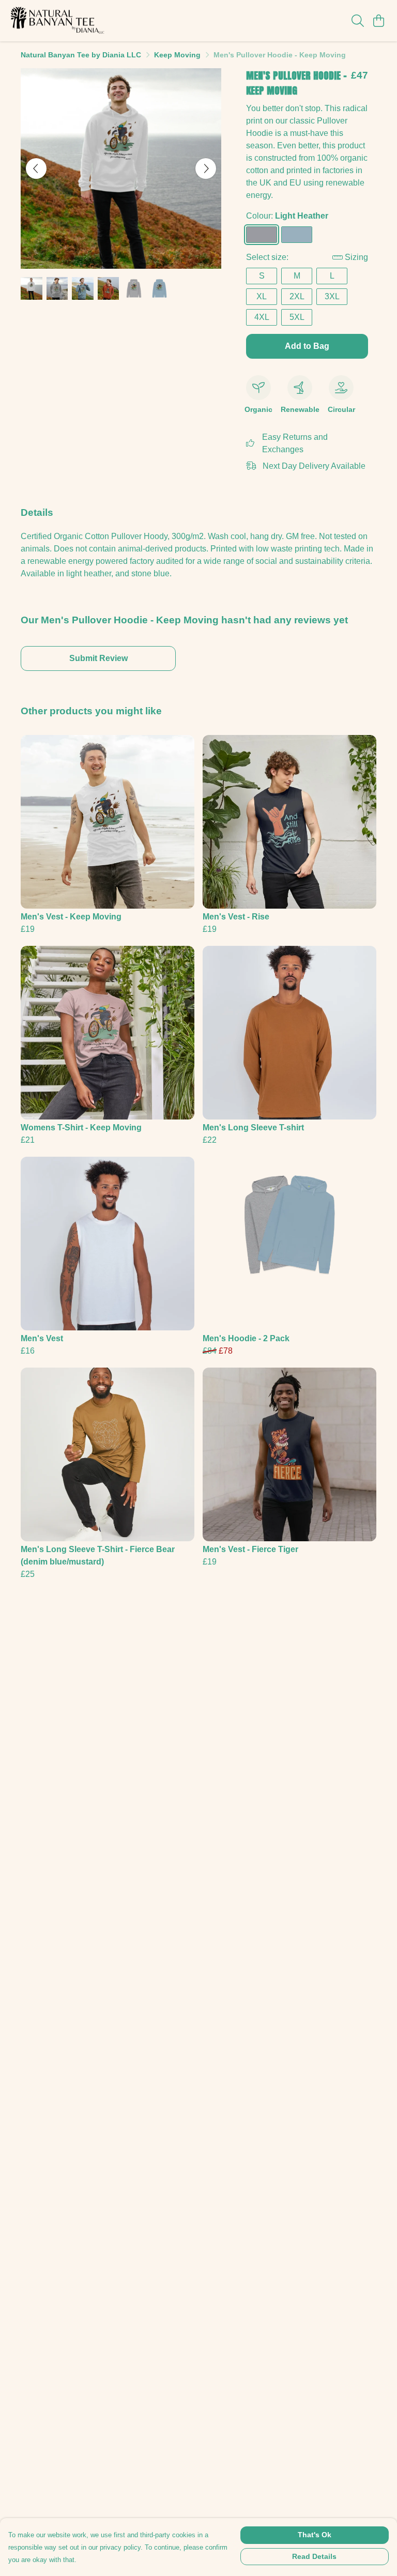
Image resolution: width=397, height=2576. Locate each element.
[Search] (358, 21)
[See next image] (206, 168)
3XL (332, 296)
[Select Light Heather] (262, 235)
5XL (297, 317)
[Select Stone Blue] (297, 235)
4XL (262, 317)
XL (262, 296)
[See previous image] (36, 168)
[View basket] (378, 21)
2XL (297, 296)
